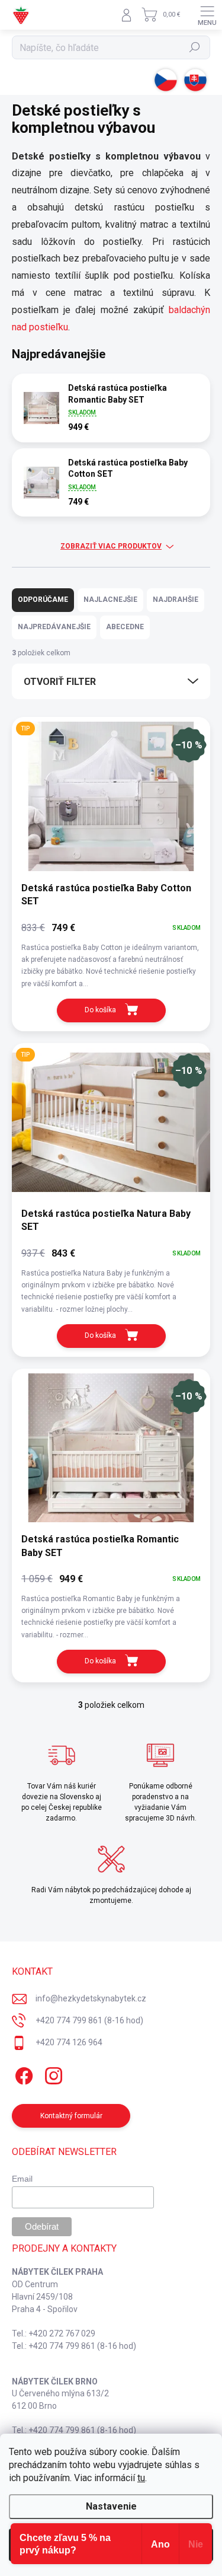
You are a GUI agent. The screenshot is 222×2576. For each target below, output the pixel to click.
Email (22, 2179)
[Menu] (207, 15)
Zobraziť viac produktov (111, 546)
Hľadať (195, 47)
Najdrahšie (176, 600)
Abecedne (125, 627)
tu (141, 2478)
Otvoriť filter (60, 682)
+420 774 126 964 (69, 2042)
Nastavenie (111, 2506)
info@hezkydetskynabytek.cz (91, 1998)
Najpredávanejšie (54, 627)
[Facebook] (22, 2073)
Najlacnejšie (110, 600)
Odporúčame (43, 600)
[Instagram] (52, 2073)
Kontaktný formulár (71, 2116)
